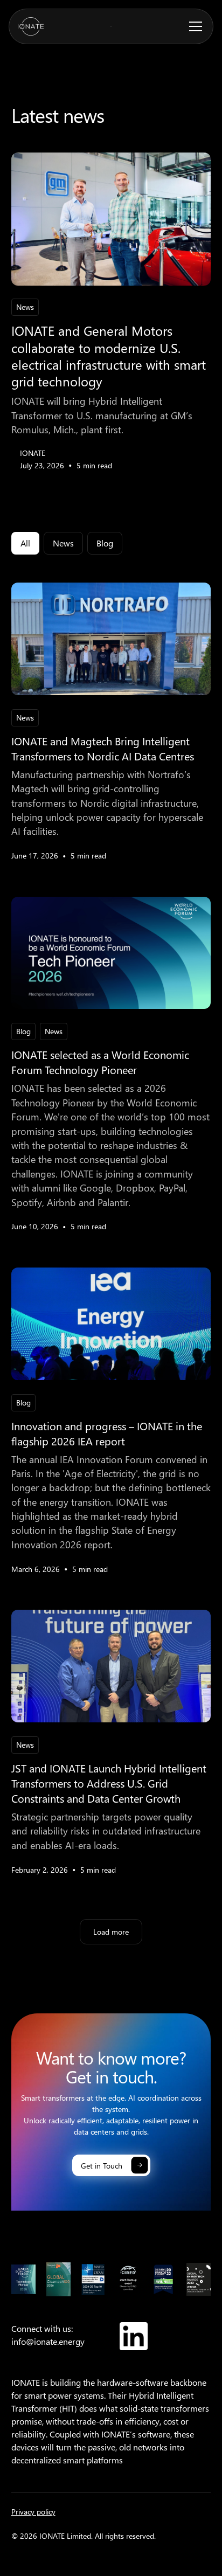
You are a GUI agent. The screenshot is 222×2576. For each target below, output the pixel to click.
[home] (31, 26)
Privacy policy (33, 2512)
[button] (193, 26)
